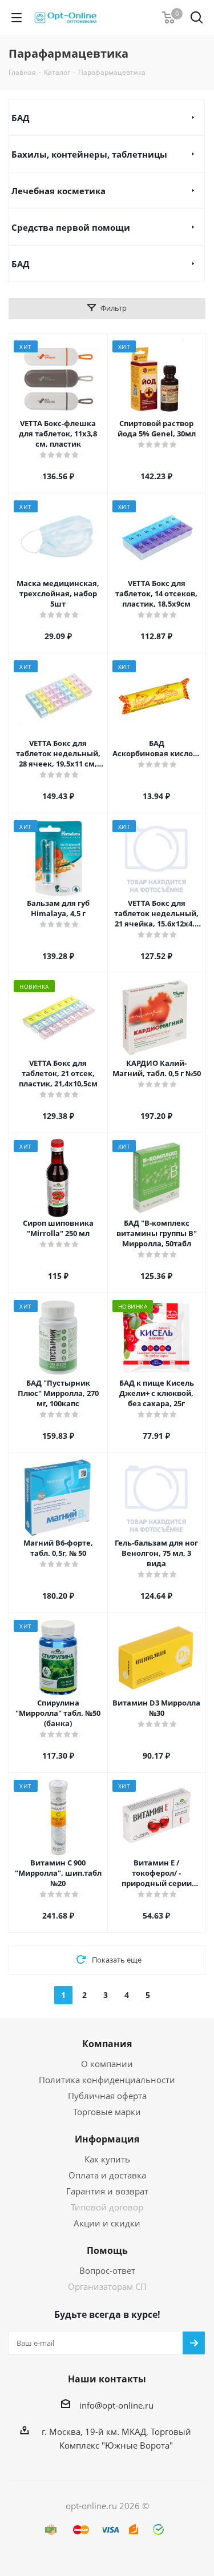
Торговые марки (107, 2112)
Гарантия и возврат (107, 2191)
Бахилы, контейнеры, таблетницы (89, 154)
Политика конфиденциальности (107, 2080)
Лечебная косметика (58, 191)
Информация (107, 2139)
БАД (20, 118)
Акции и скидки (107, 2223)
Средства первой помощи (71, 227)
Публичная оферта (107, 2096)
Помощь (107, 2250)
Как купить (107, 2159)
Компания (107, 2044)
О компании (107, 2064)
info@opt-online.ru (116, 2405)
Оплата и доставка (107, 2175)
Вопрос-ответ (107, 2270)
